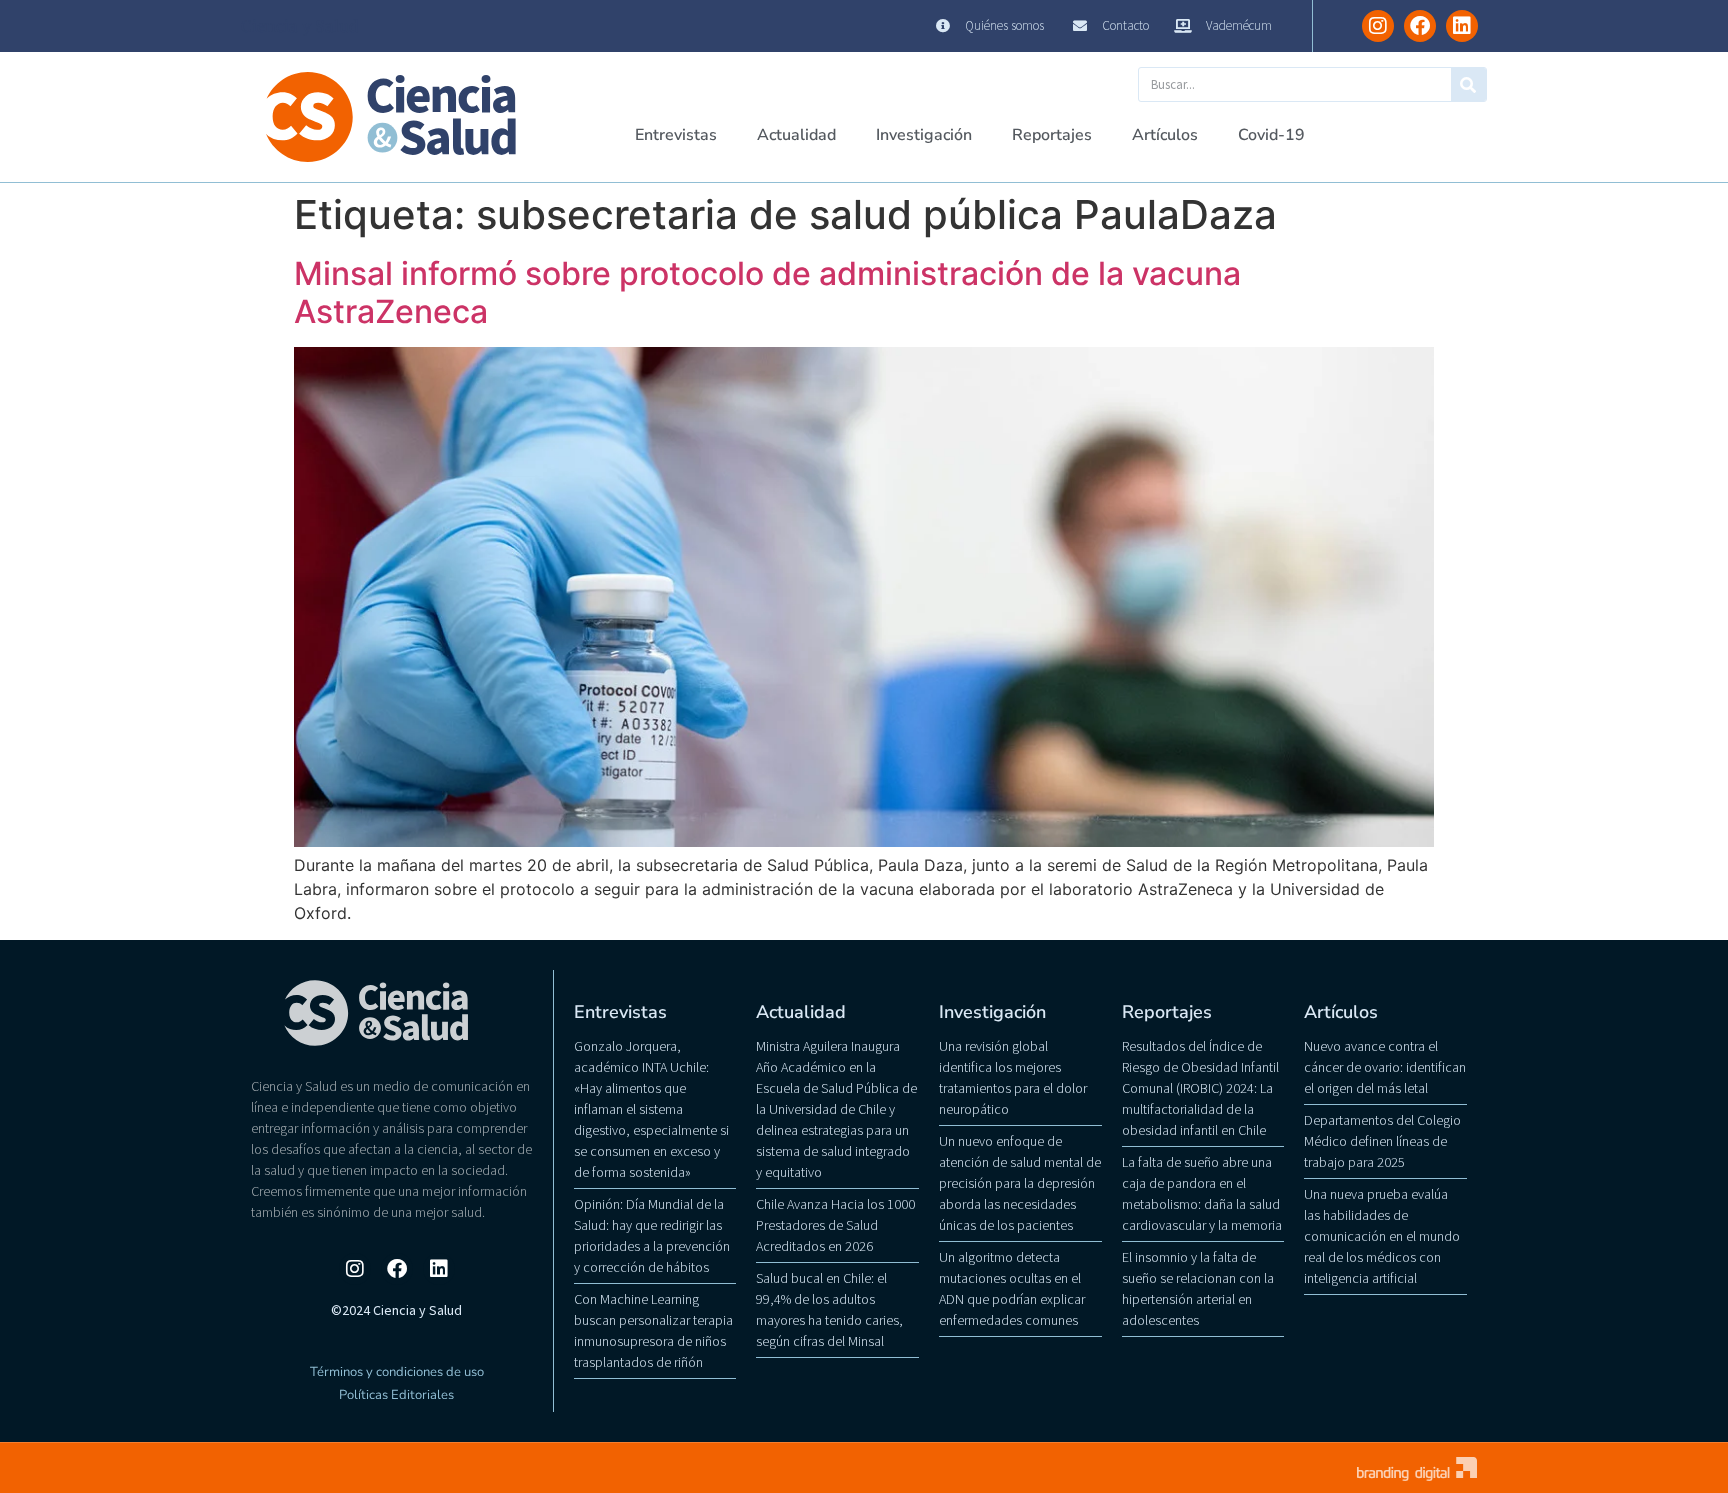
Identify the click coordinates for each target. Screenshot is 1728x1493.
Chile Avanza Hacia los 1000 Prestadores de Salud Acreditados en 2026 (835, 1225)
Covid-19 (1271, 135)
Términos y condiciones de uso (397, 1372)
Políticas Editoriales (396, 1395)
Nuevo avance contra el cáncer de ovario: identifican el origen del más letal (1385, 1067)
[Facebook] (1420, 26)
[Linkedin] (1462, 26)
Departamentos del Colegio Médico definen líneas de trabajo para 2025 (1382, 1141)
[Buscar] (1468, 84)
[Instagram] (1378, 26)
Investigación (924, 135)
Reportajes (1052, 135)
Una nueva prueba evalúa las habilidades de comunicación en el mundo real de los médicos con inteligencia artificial (1382, 1236)
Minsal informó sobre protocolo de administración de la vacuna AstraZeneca (767, 292)
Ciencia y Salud (300, 26)
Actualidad (796, 135)
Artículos (1165, 135)
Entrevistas (676, 135)
